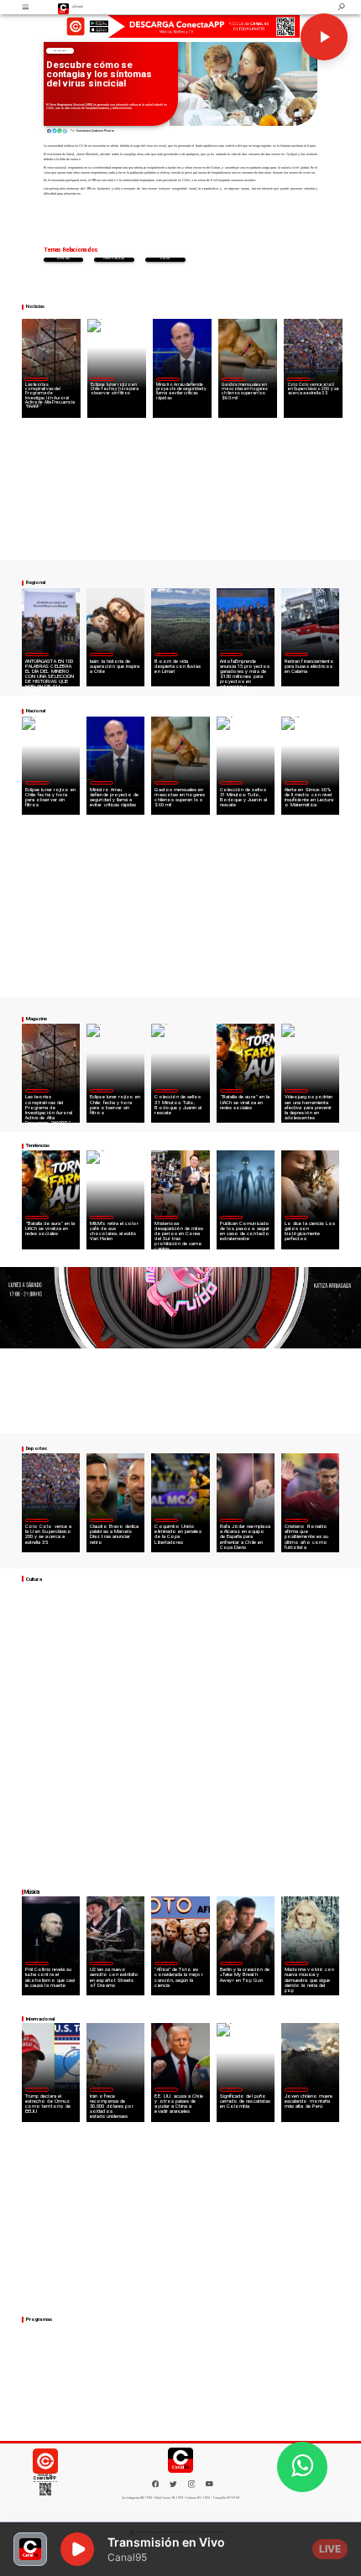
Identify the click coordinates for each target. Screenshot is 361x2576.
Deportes (298, 378)
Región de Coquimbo (167, 654)
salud (165, 259)
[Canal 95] (26, 7)
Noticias (63, 259)
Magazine (37, 378)
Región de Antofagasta (296, 654)
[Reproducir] (324, 37)
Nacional (60, 51)
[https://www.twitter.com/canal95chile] (173, 2487)
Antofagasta (232, 654)
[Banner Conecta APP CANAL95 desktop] (180, 26)
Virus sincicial (114, 259)
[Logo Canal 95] (64, 7)
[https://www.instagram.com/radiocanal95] (192, 2487)
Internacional (166, 1217)
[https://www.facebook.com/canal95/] (156, 2484)
